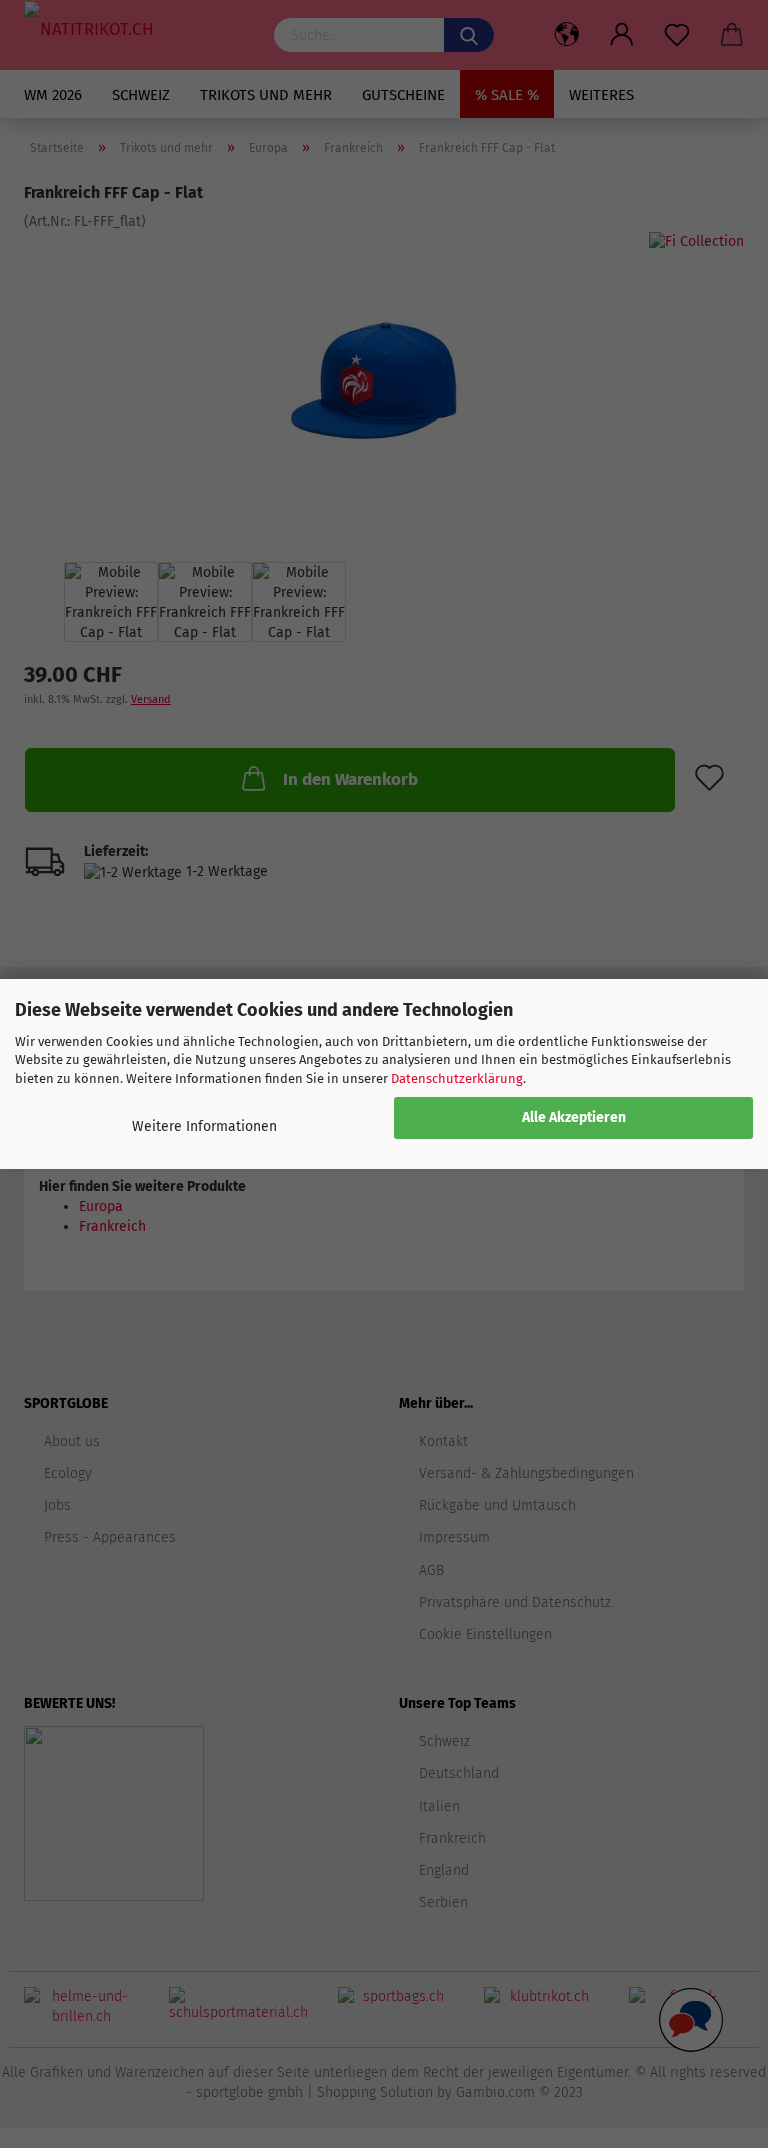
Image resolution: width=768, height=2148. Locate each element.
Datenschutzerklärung (457, 1078)
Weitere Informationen (204, 1126)
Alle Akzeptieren (574, 1117)
